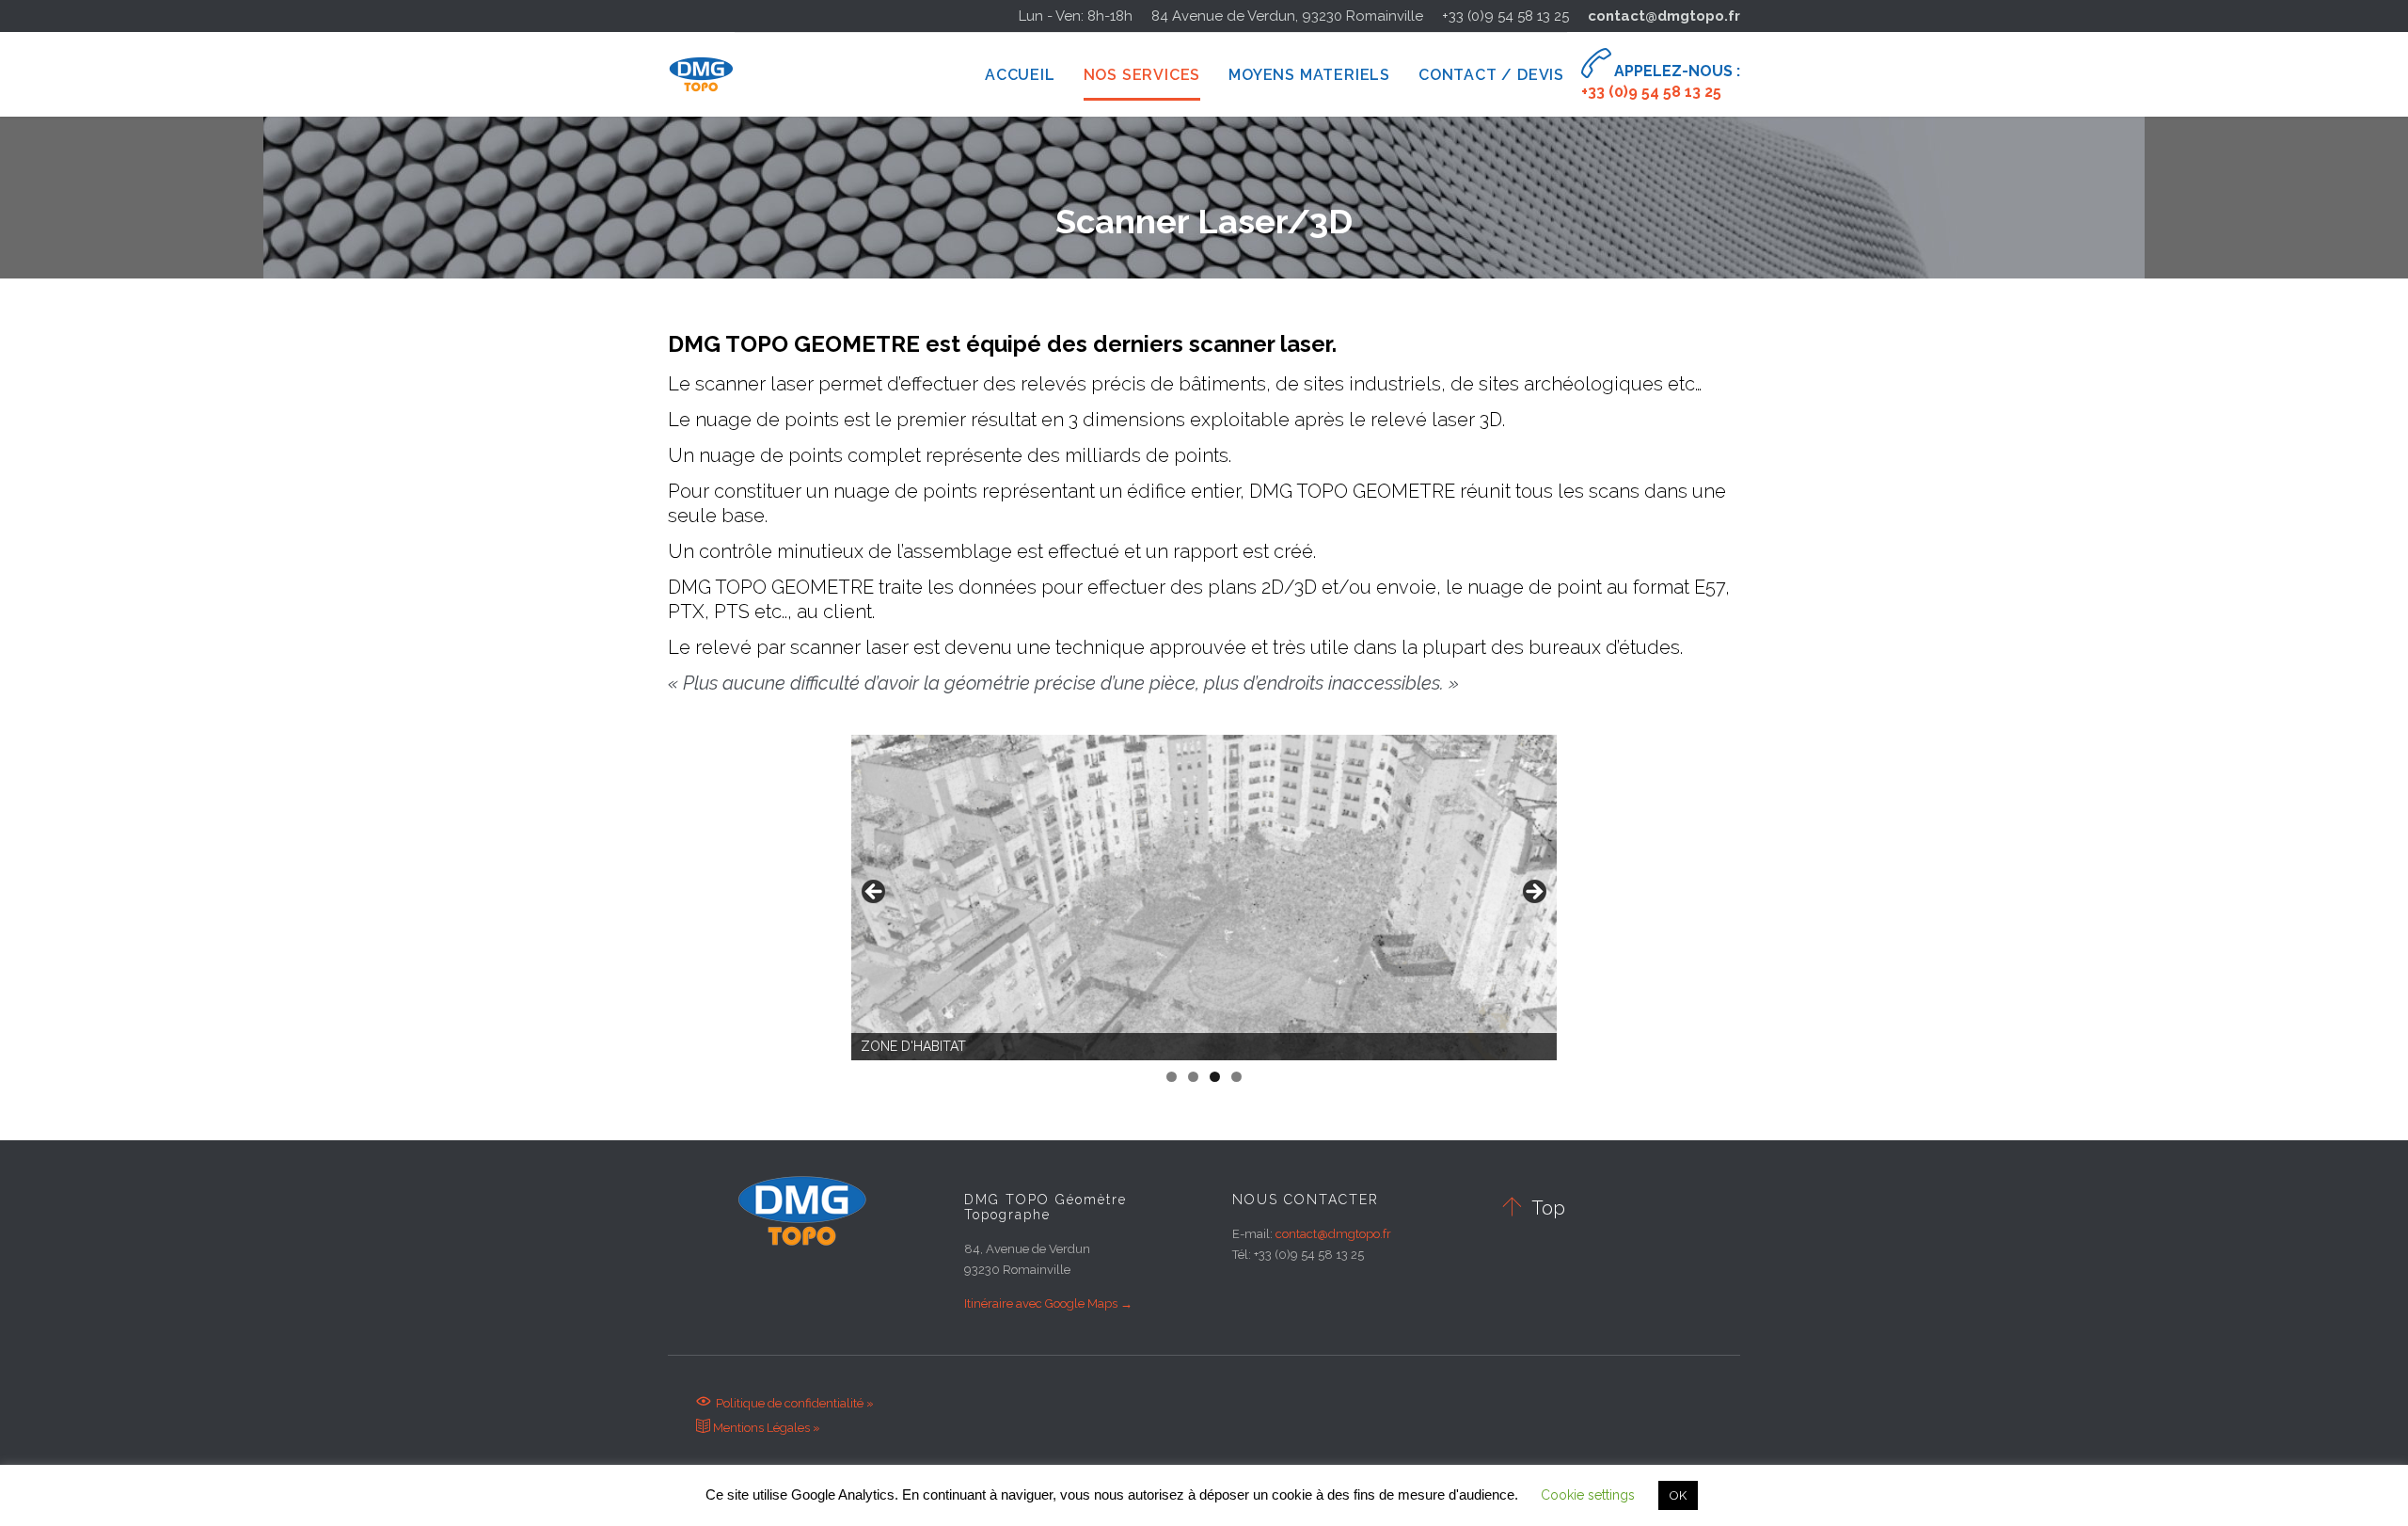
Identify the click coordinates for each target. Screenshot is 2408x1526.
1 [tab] (1172, 1077)
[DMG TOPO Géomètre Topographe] (701, 74)
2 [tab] (1193, 1077)
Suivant (1533, 893)
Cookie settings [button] (1588, 1495)
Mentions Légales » (758, 1428)
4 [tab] (1236, 1077)
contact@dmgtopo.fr (1664, 16)
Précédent (875, 893)
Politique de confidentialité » (785, 1403)
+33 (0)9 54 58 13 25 (1505, 16)
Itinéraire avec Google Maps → (1048, 1303)
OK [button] (1678, 1495)
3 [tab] (1215, 1077)
